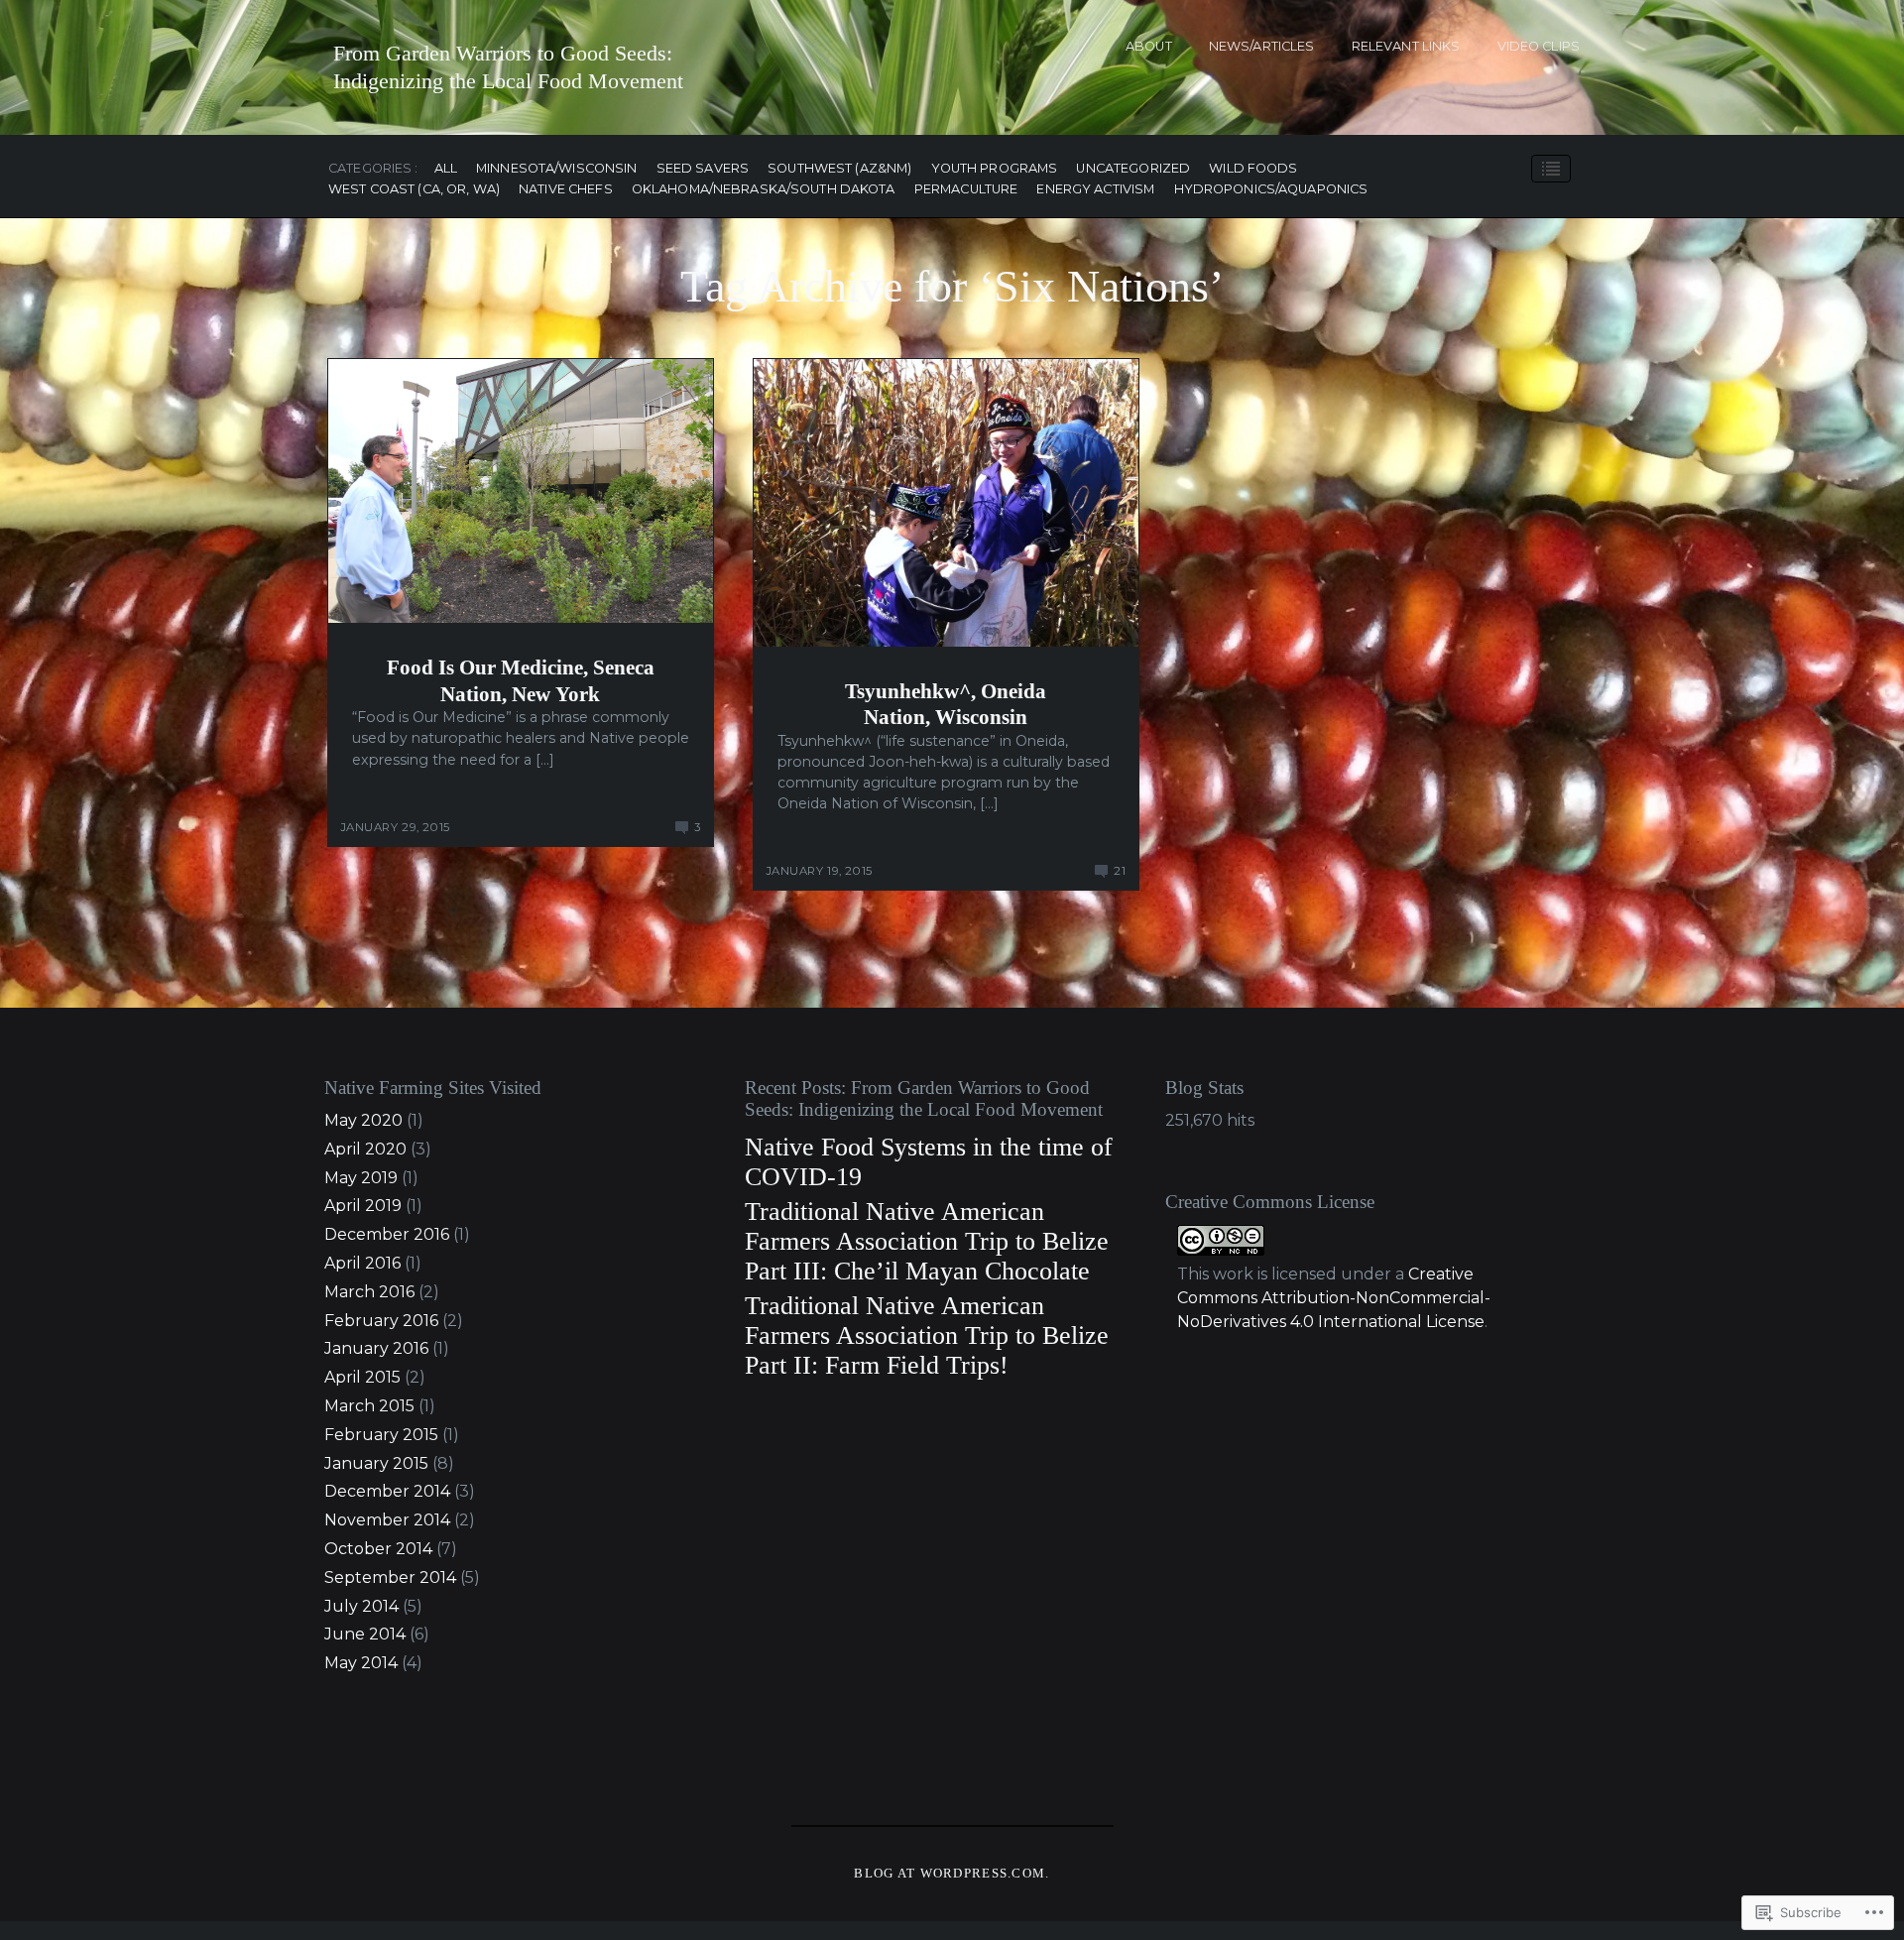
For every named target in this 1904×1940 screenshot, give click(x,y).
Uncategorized (1133, 169)
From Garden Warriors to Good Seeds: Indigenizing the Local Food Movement (508, 67)
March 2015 (369, 1406)
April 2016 (362, 1263)
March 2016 (369, 1292)
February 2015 (381, 1435)
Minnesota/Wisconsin (556, 169)
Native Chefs (566, 190)
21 (1120, 871)
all (446, 169)
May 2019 (361, 1178)
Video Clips (1539, 46)
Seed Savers (703, 169)
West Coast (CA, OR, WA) (414, 190)
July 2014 (361, 1606)
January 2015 (376, 1463)
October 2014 (378, 1549)
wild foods (1253, 169)
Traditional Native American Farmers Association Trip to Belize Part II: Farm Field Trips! (927, 1335)
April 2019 (363, 1206)
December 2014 (387, 1491)
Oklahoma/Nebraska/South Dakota (764, 190)
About (1149, 46)
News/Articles (1262, 46)
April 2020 (365, 1149)
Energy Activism (1095, 190)
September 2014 (390, 1577)
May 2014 (361, 1663)
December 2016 (387, 1234)
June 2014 (365, 1634)
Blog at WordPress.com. (952, 1874)
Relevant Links (1406, 46)
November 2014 (387, 1520)
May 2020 (363, 1120)
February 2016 (381, 1321)
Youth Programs (995, 169)
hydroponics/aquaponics (1271, 190)
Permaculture (966, 190)
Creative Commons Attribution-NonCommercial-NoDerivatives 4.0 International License (1334, 1298)
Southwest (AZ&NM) (839, 169)
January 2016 (376, 1348)
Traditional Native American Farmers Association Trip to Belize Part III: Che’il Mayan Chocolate (927, 1241)
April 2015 (362, 1377)
